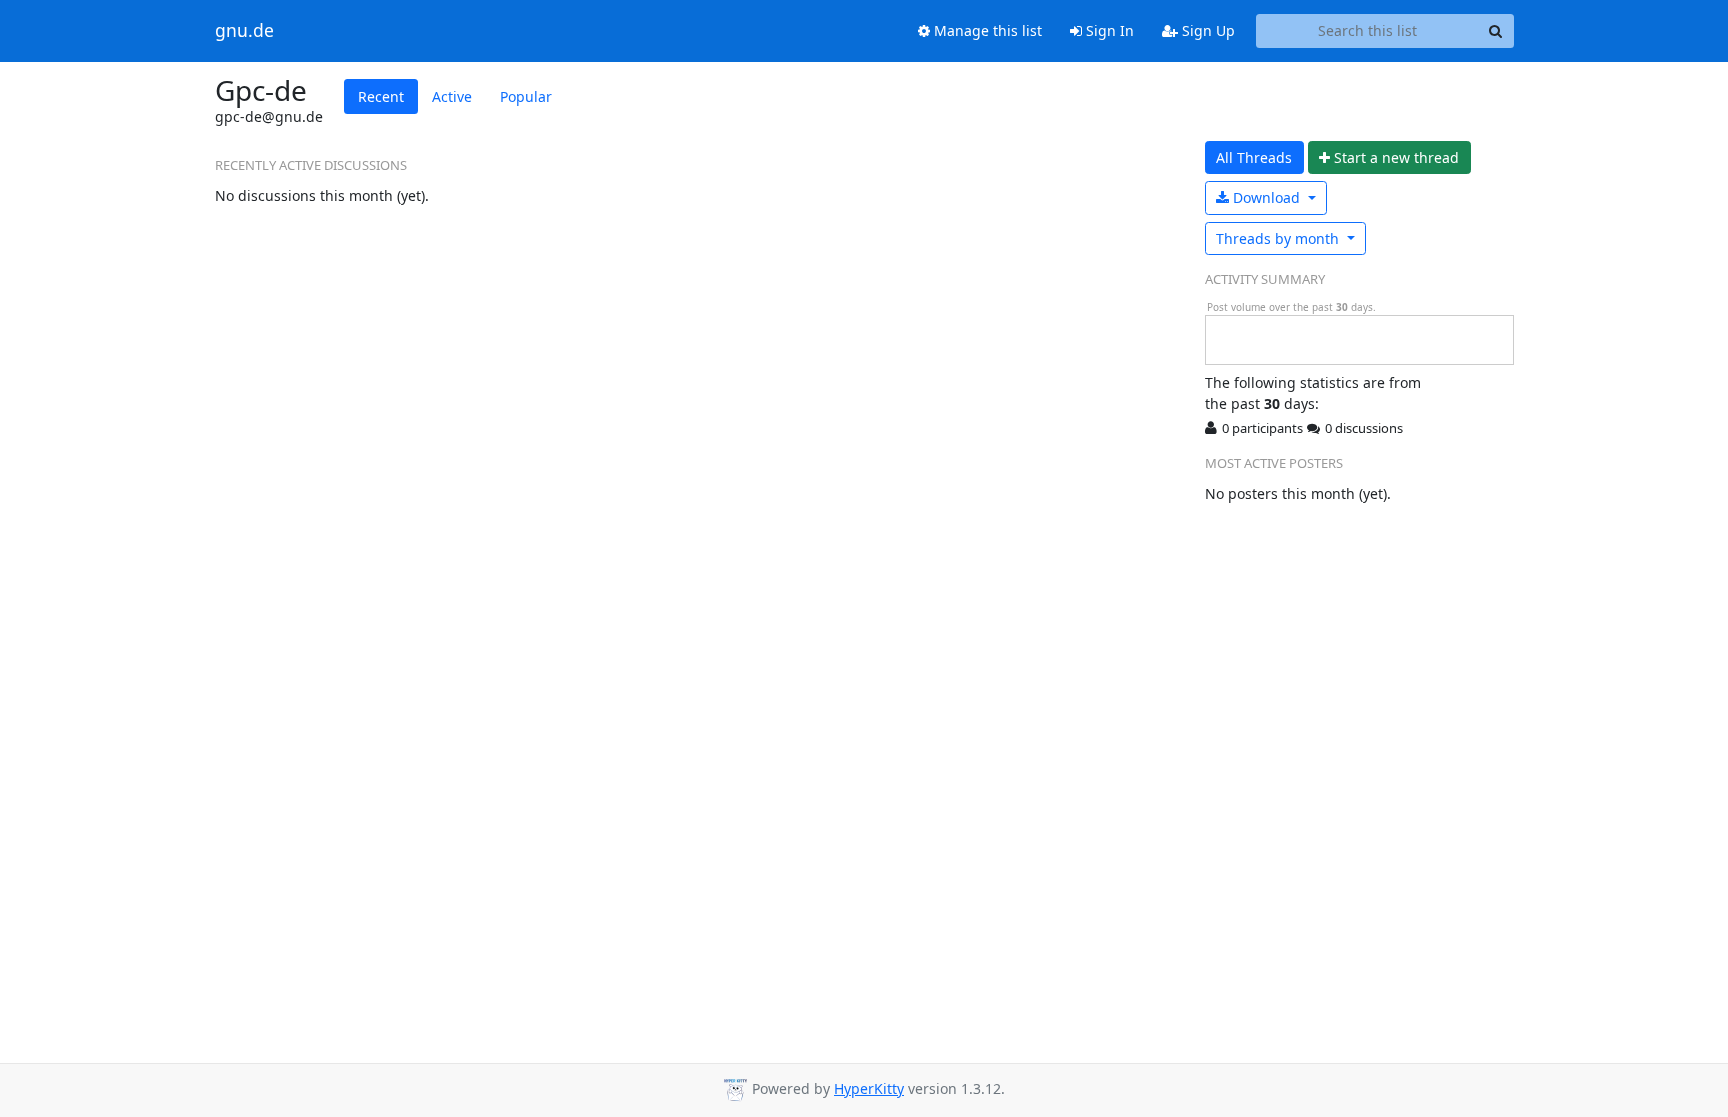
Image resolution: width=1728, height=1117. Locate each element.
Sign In (1108, 30)
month (1279, 238)
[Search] (1496, 31)
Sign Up (1206, 30)
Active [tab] (452, 96)
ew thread (1396, 157)
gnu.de (244, 31)
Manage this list (986, 30)
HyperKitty (869, 1088)
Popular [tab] (526, 96)
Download (1266, 197)
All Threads (1254, 157)
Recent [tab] (381, 96)
